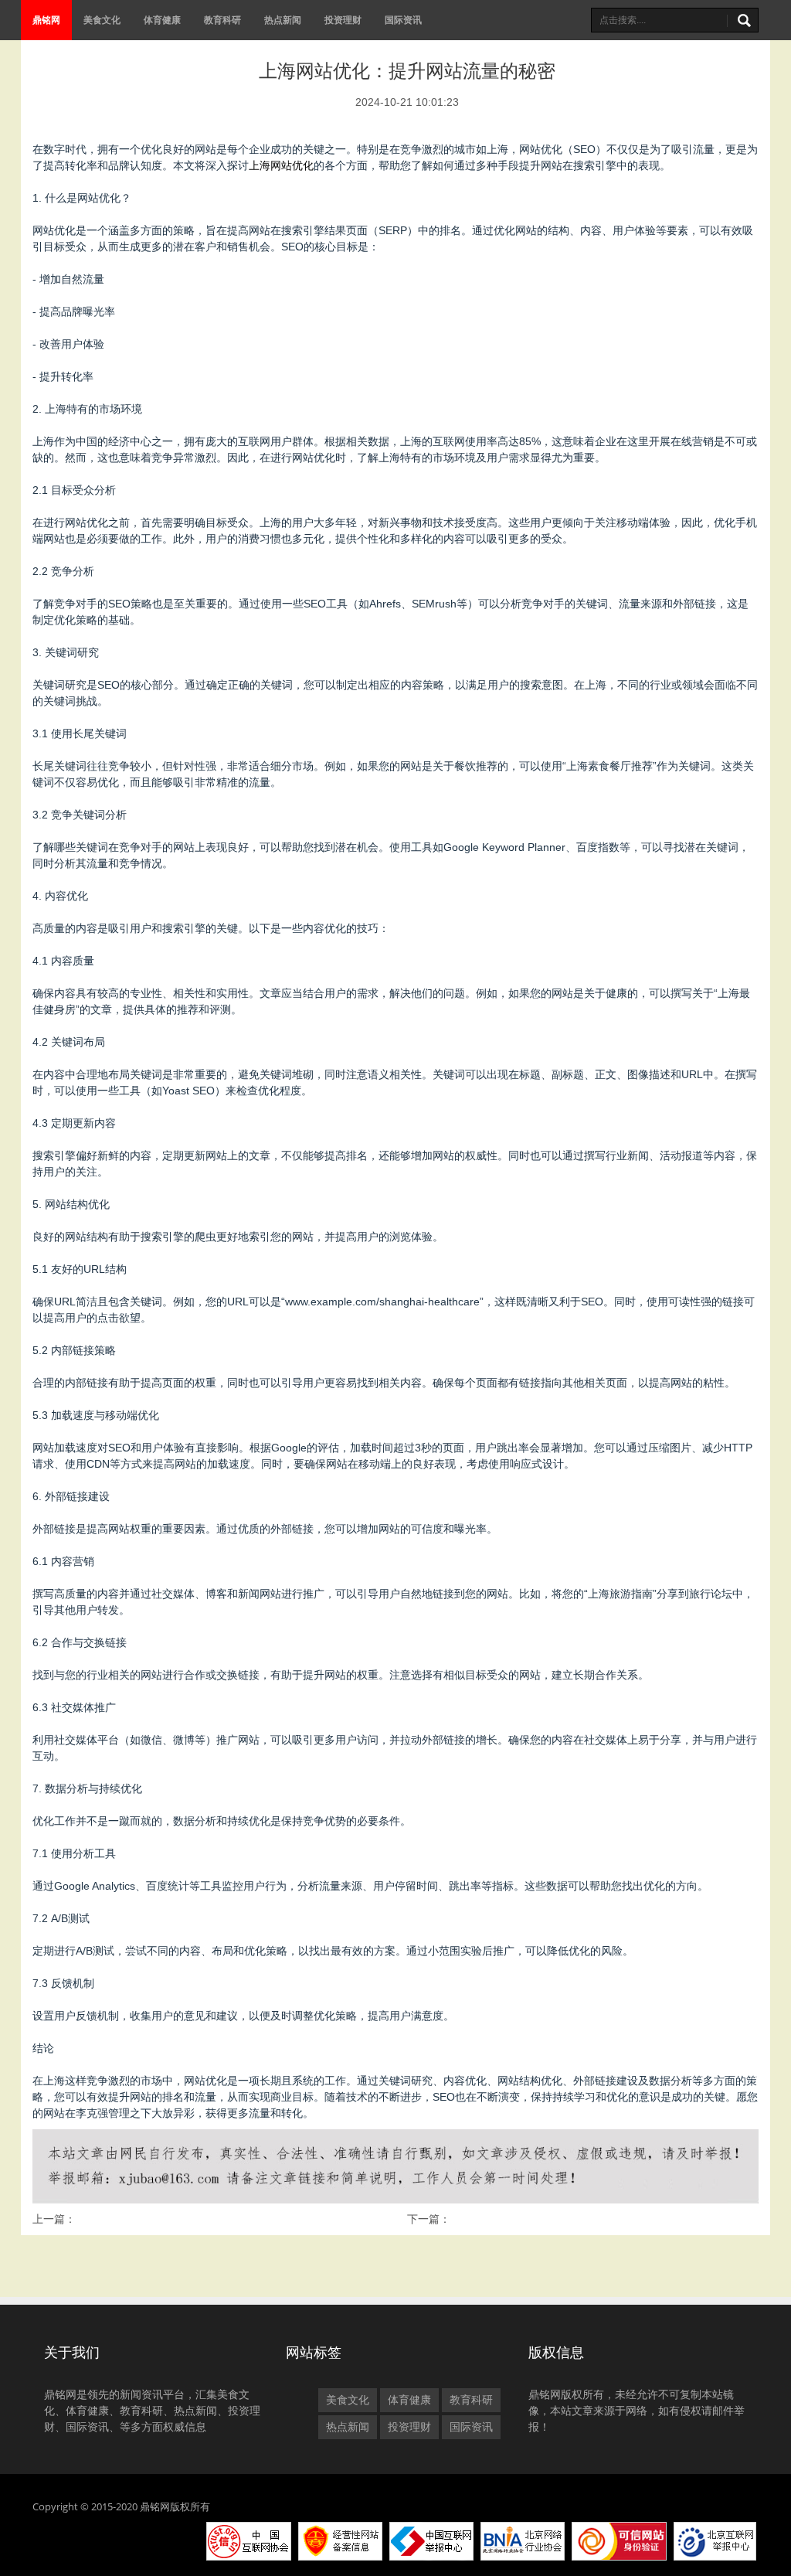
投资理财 (343, 20)
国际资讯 (403, 20)
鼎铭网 (46, 20)
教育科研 (222, 20)
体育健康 (162, 20)
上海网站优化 (281, 165)
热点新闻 (283, 20)
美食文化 (102, 20)
